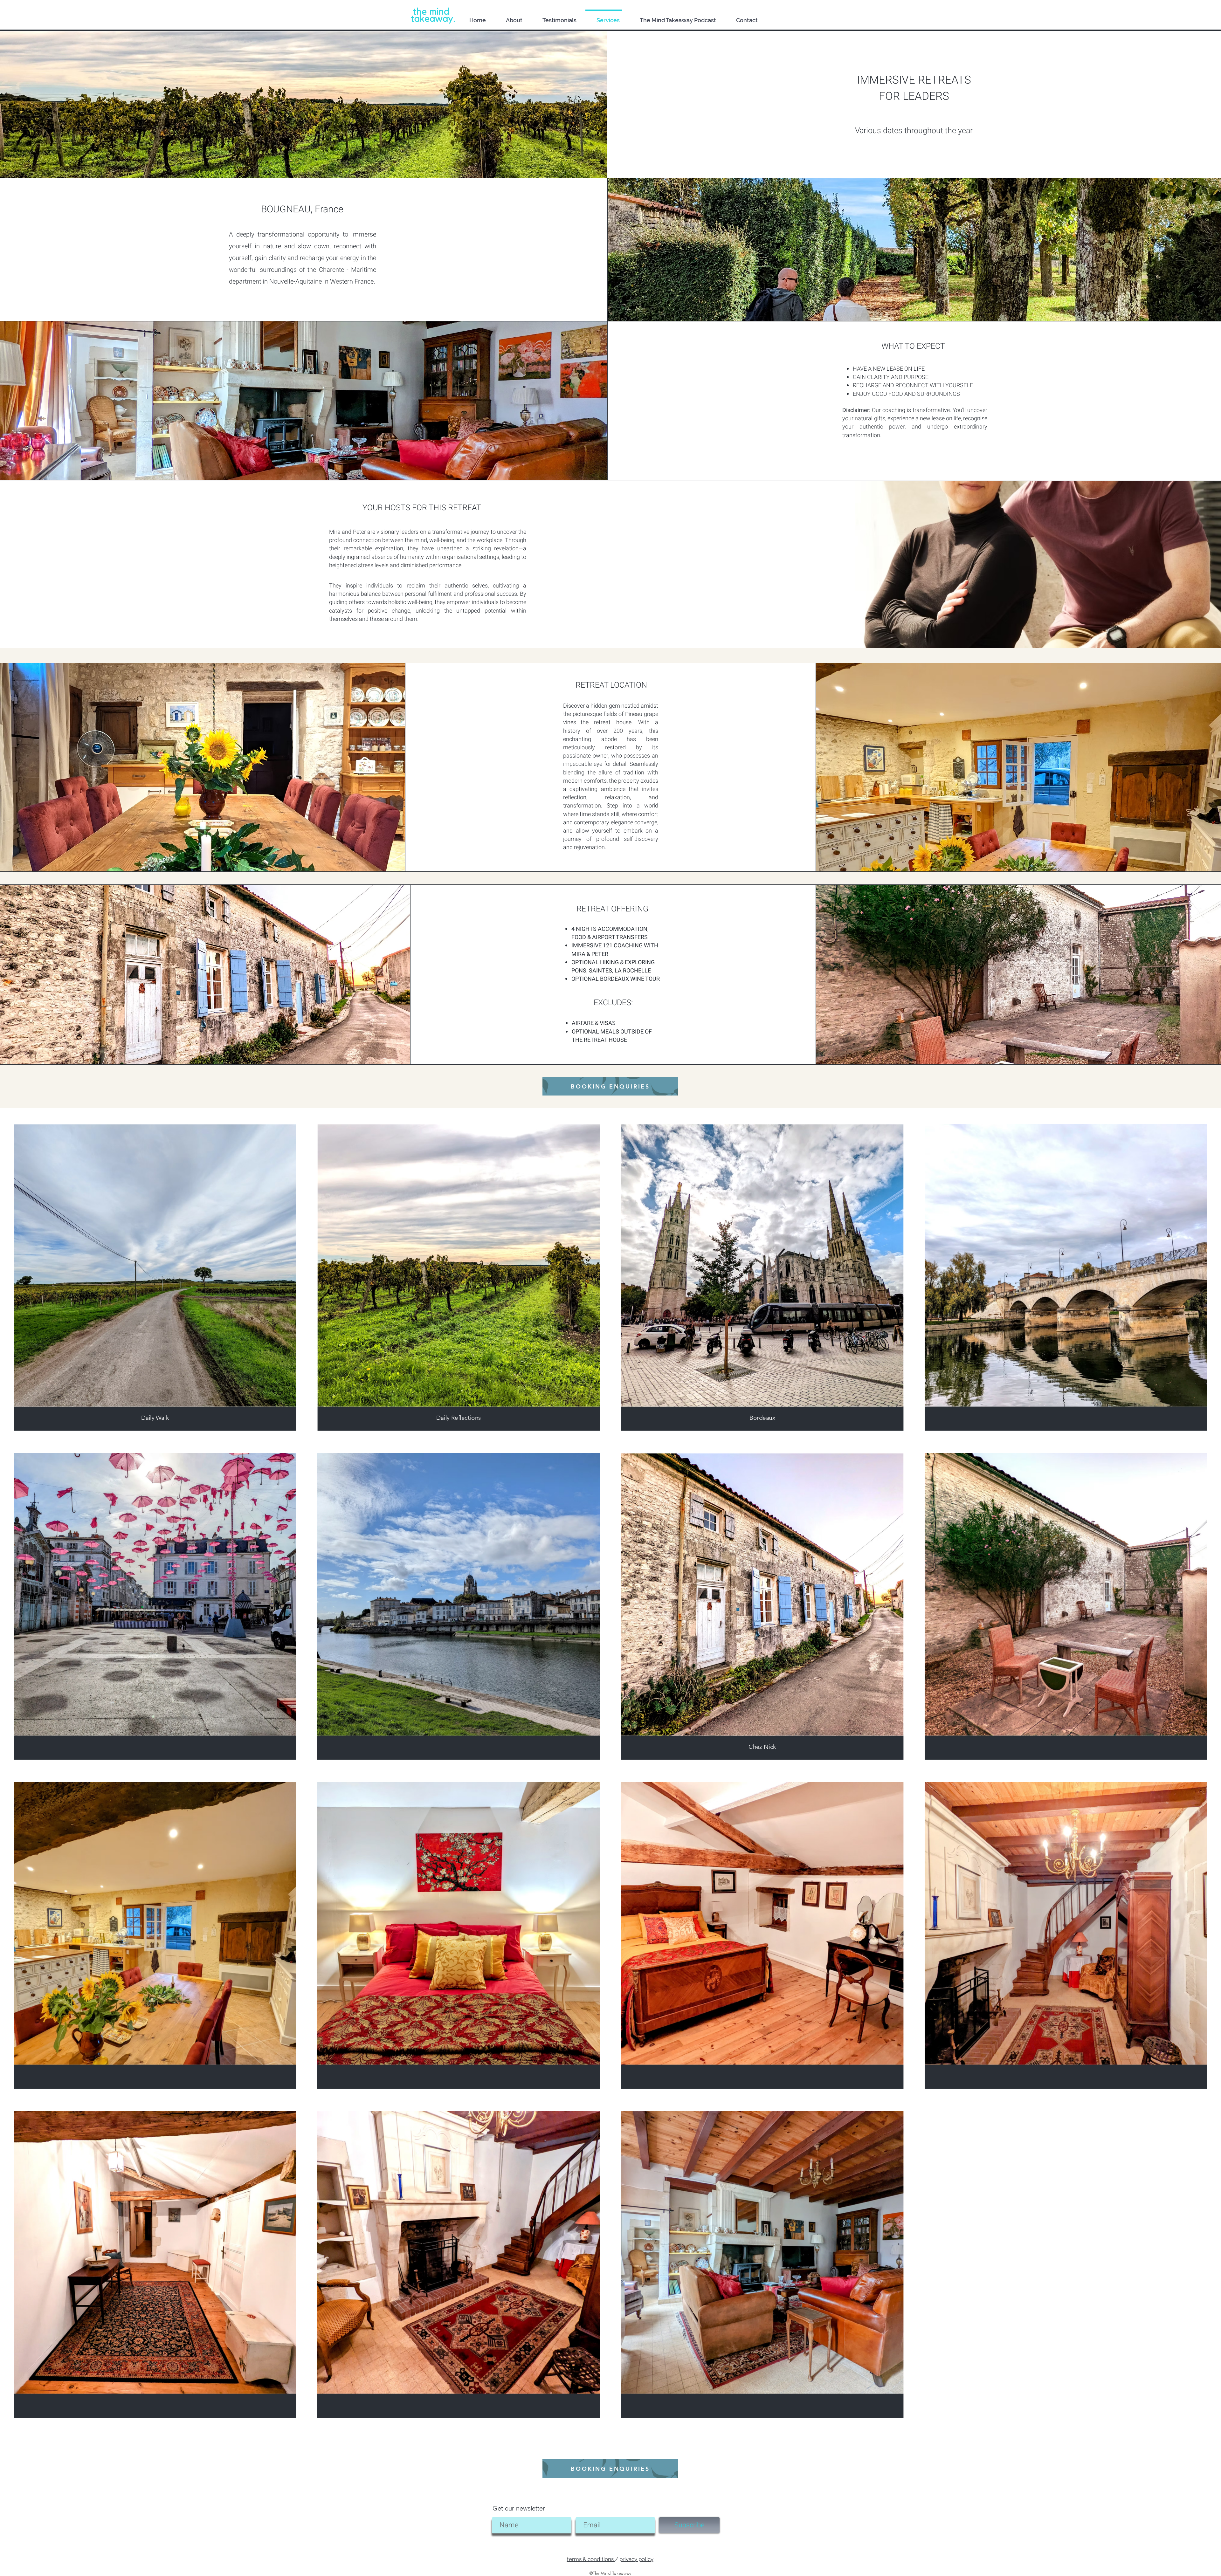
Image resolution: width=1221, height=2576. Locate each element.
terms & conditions (591, 2559)
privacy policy (636, 2559)
